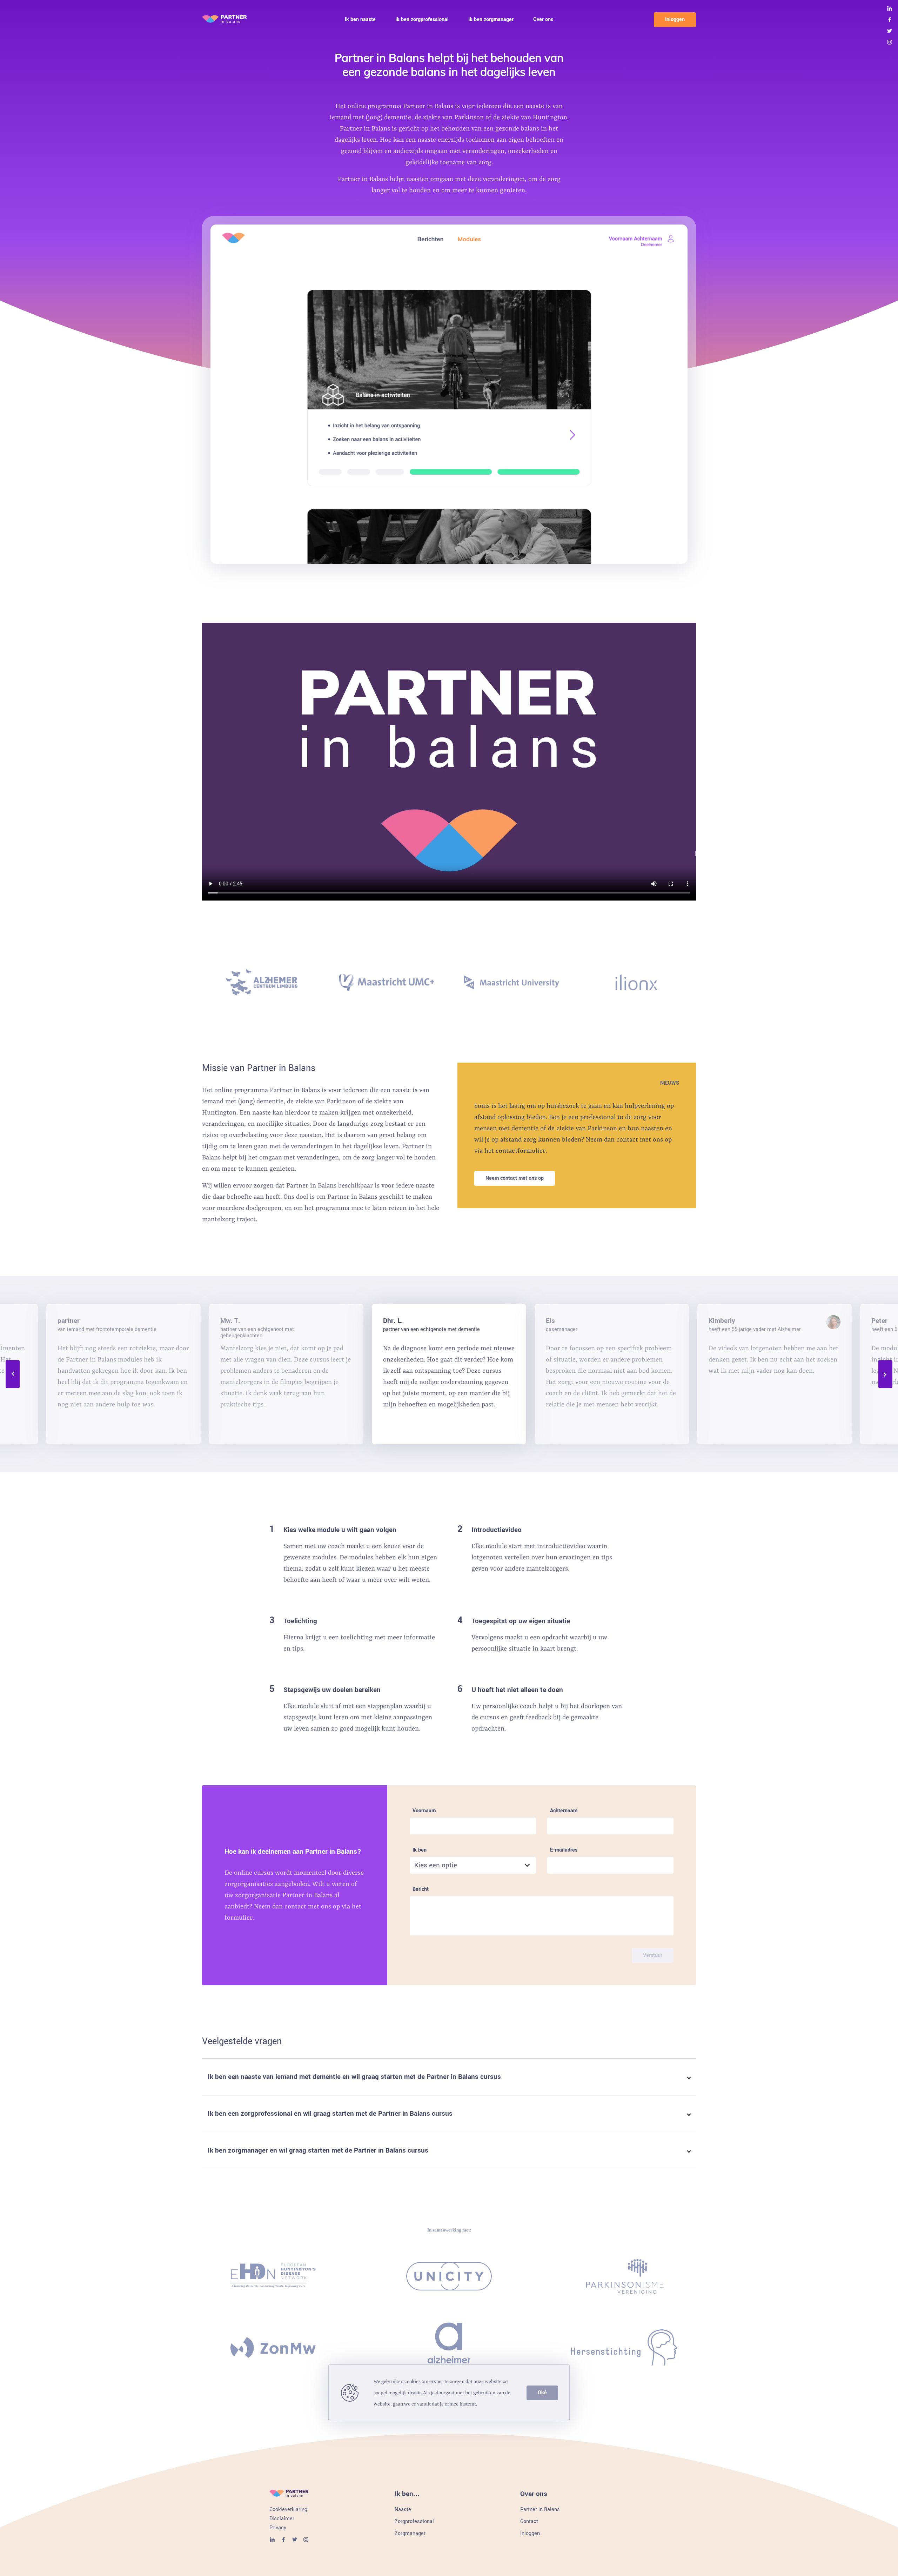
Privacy (278, 2528)
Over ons (543, 20)
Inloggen (675, 19)
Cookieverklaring (288, 2510)
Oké (542, 2393)
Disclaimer (282, 2519)
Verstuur (653, 1955)
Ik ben (420, 1850)
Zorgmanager (410, 2534)
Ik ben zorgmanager (491, 20)
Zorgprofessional (414, 2522)
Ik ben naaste (360, 20)
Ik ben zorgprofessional (422, 20)
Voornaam (424, 1811)
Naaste (403, 2510)
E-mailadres (564, 1850)
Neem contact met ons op (515, 1178)
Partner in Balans (540, 2510)
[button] (449, 2077)
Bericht (421, 1890)
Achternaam (564, 1811)
